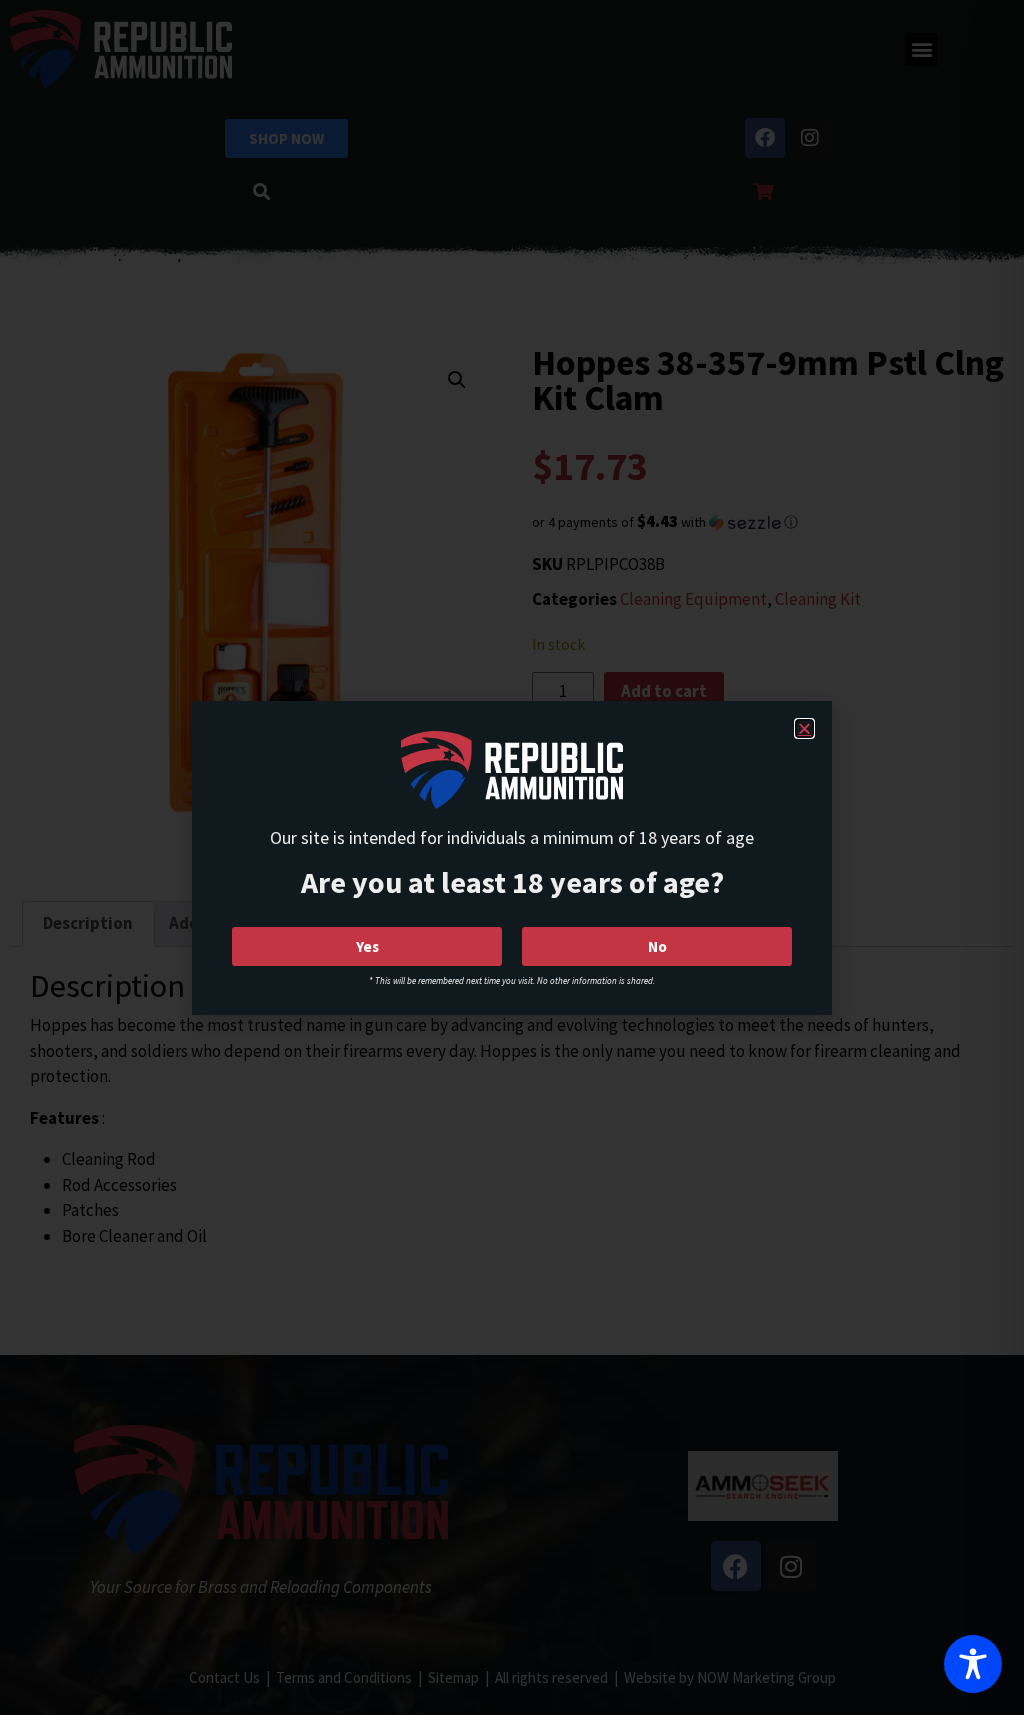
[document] (512, 857)
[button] (804, 728)
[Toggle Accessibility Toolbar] (973, 1664)
